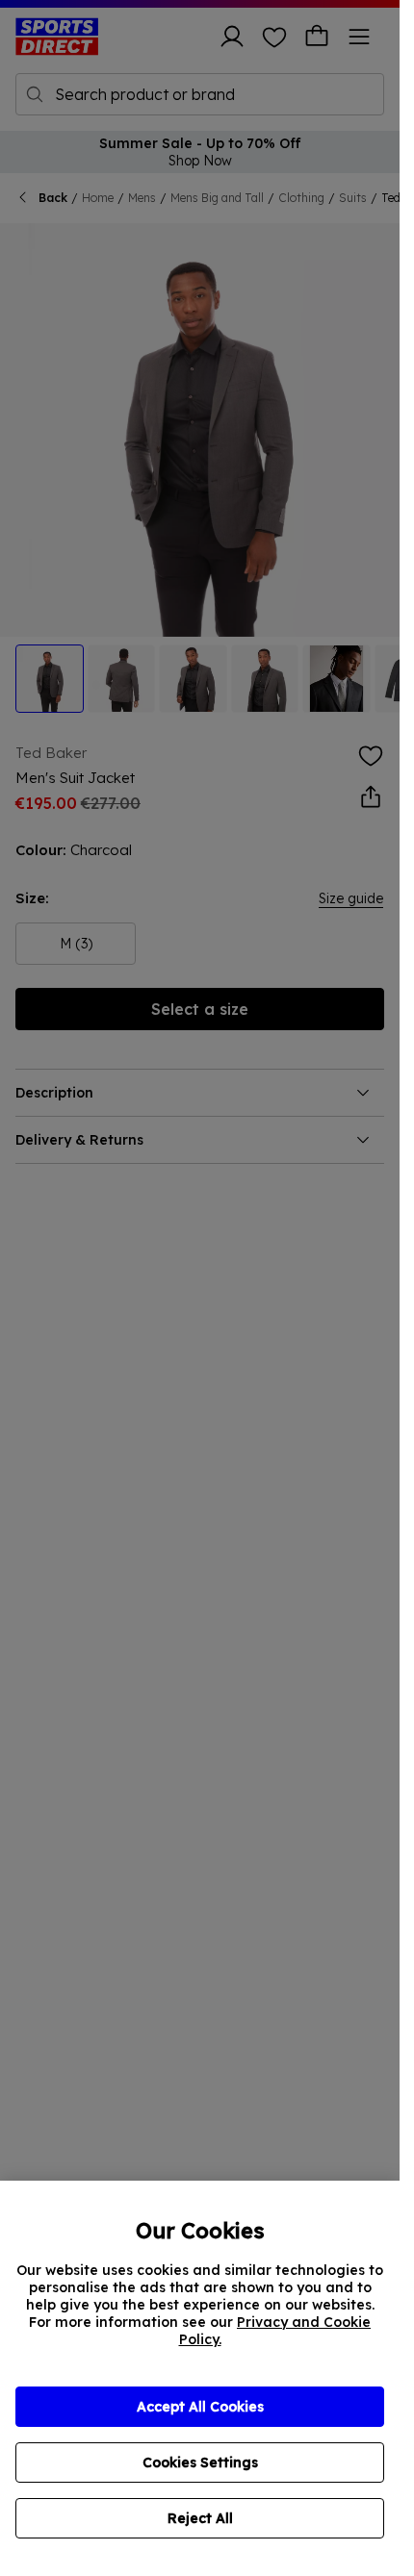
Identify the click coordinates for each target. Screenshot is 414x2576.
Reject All (200, 2518)
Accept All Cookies (200, 2407)
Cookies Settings (200, 2462)
